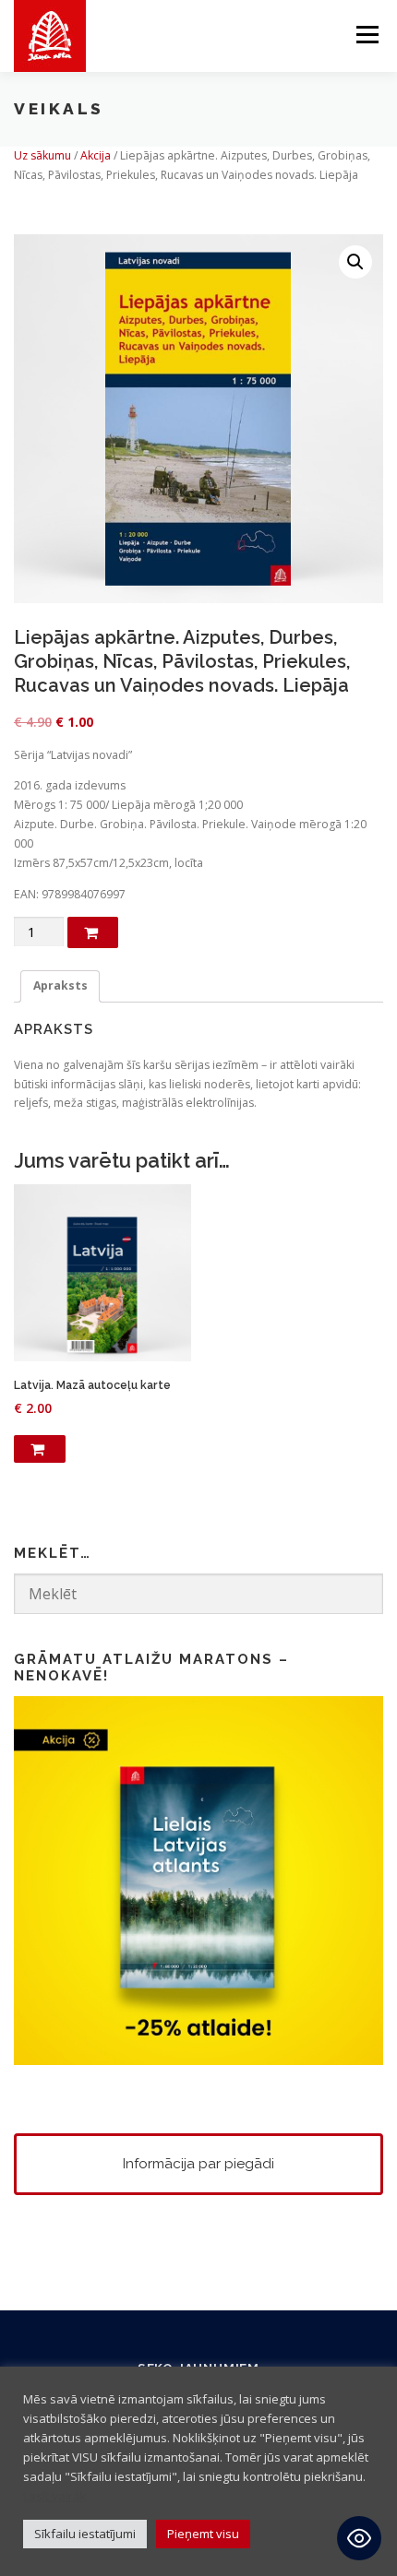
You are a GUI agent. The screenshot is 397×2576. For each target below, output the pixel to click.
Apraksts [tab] (60, 985)
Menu (366, 35)
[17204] (93, 932)
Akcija (96, 155)
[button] (355, 262)
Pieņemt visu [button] (203, 2534)
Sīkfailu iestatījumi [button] (85, 2534)
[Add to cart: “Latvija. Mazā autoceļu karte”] (40, 1449)
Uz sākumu (42, 155)
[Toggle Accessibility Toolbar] (359, 2538)
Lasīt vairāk (55, 2496)
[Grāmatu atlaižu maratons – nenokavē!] (198, 1879)
